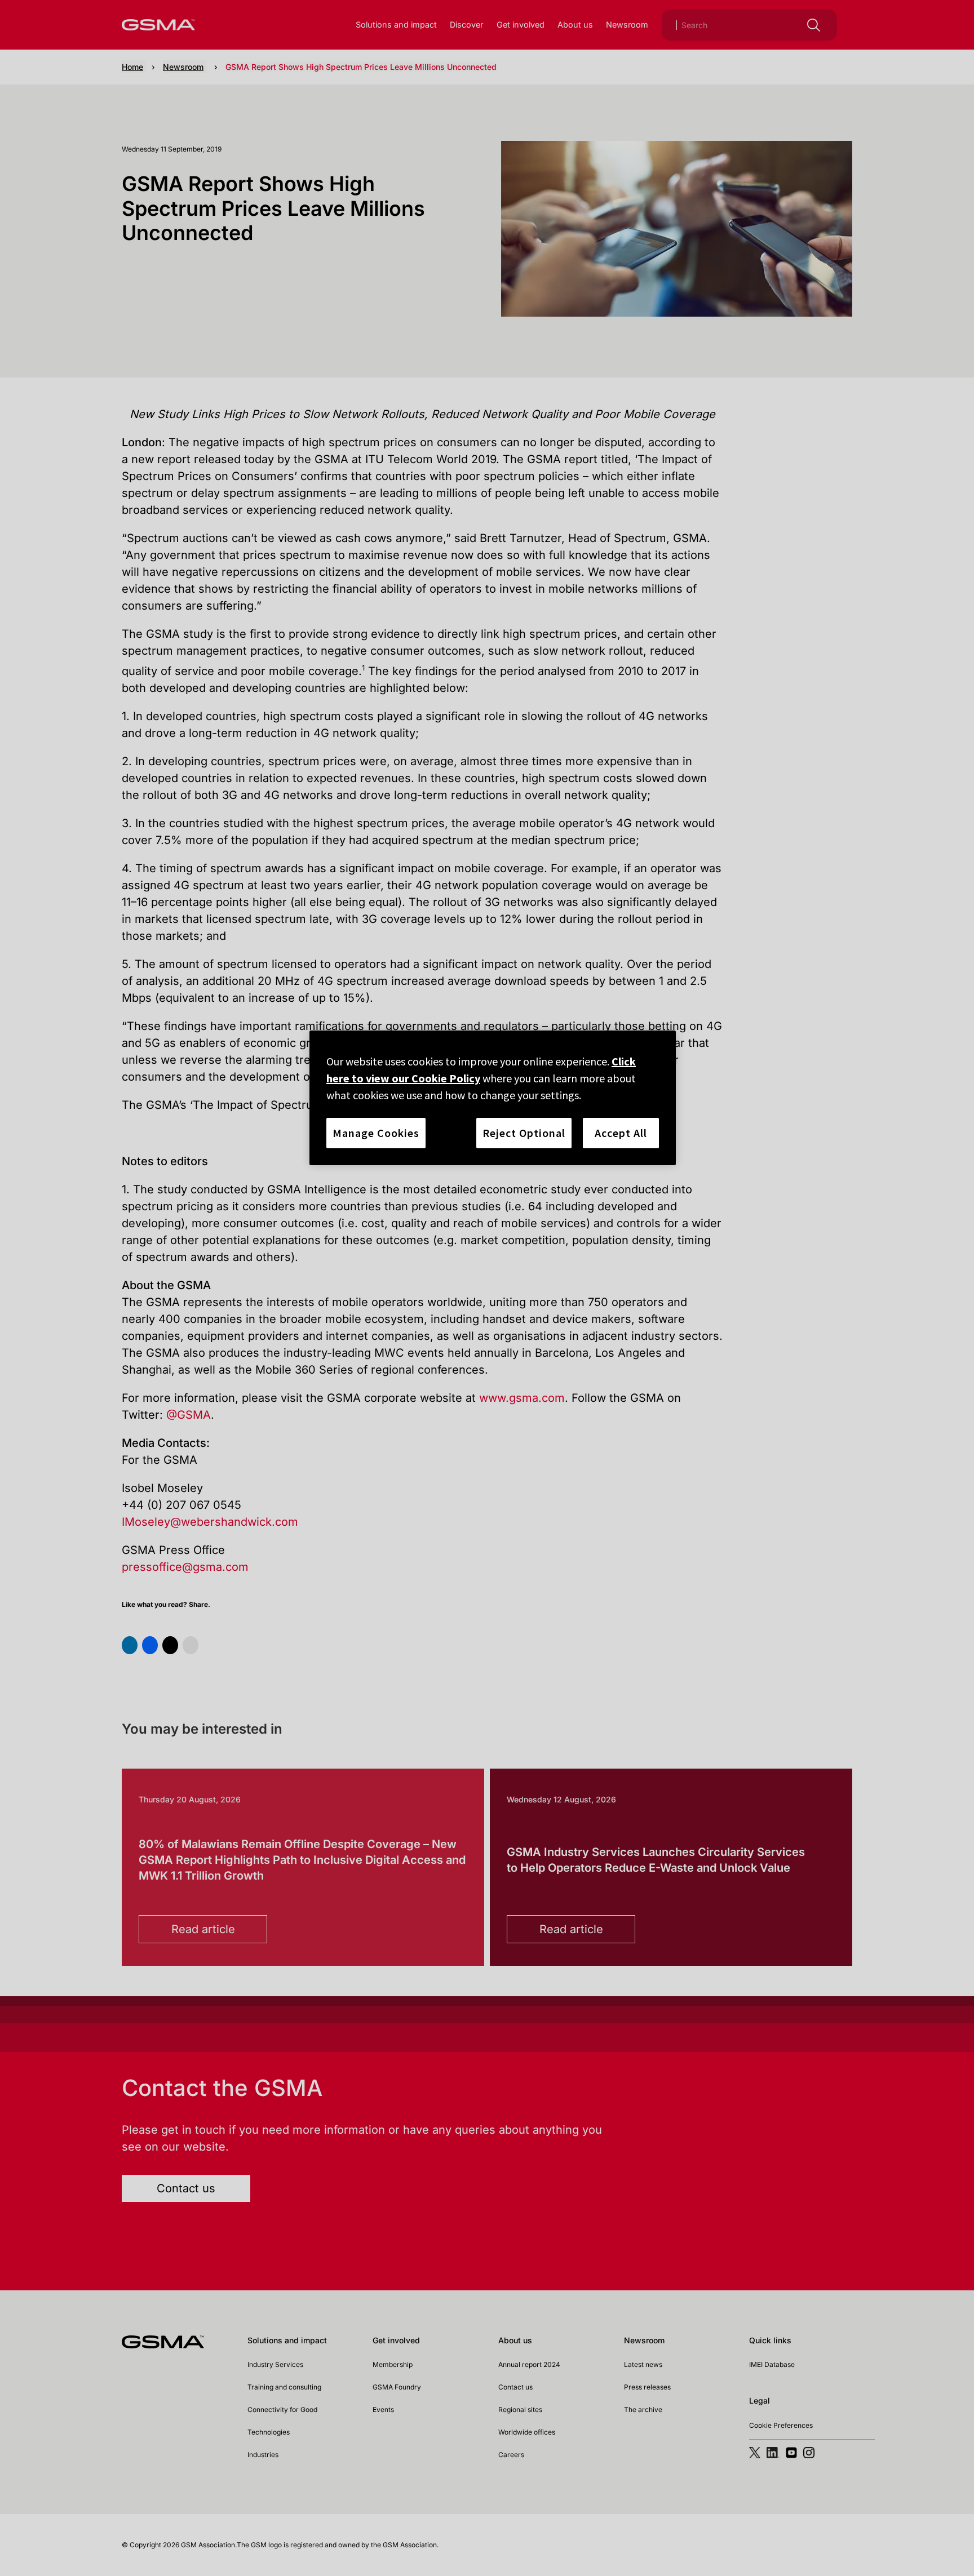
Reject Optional (524, 1133)
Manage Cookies (376, 1133)
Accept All (621, 1133)
